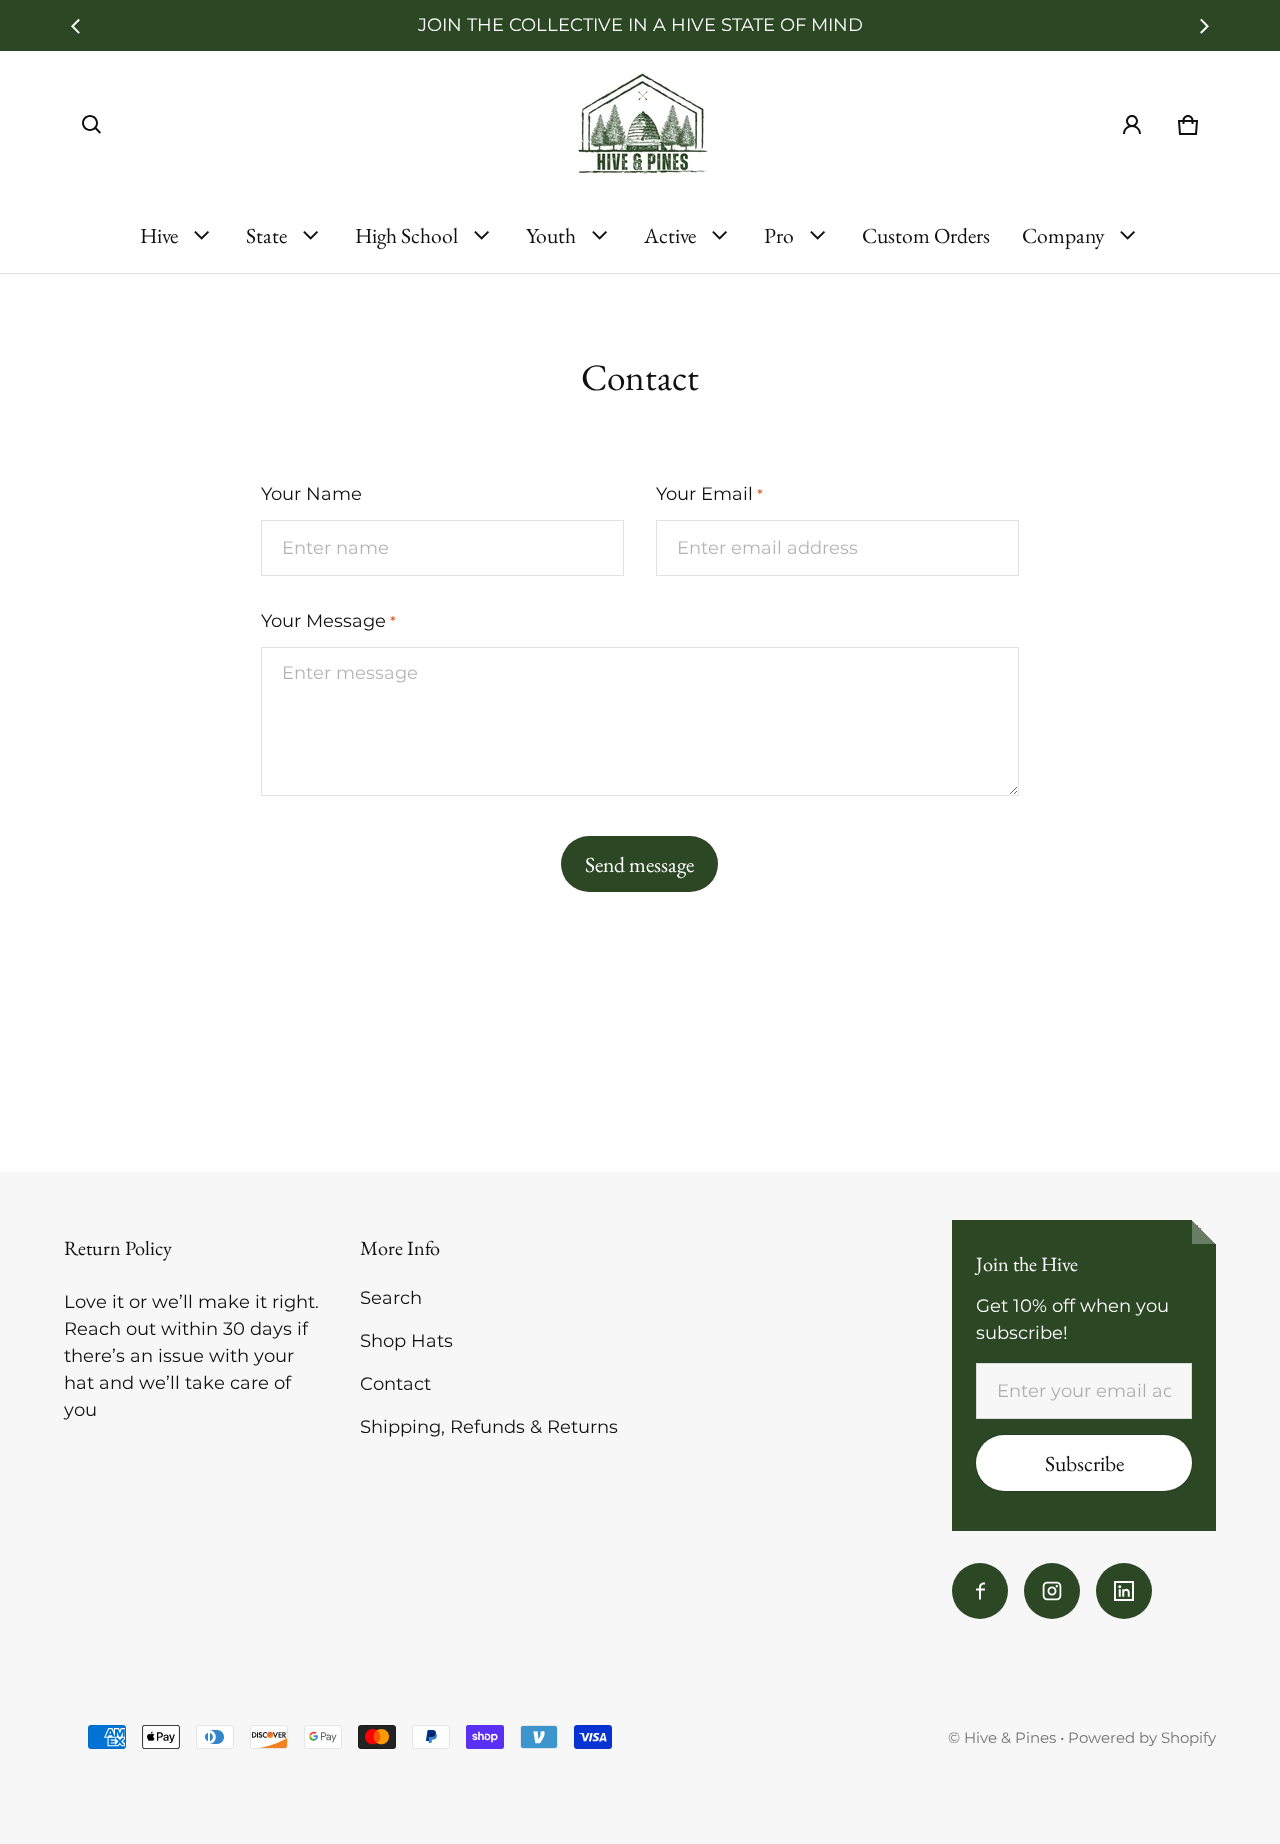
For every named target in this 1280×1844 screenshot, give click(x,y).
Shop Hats (406, 1341)
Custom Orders (926, 235)
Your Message (328, 621)
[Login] (1132, 125)
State (266, 235)
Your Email (709, 494)
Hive (159, 235)
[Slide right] (1204, 26)
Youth (551, 235)
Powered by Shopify (1142, 1737)
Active (670, 235)
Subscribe (1084, 1463)
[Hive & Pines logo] (640, 124)
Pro (779, 235)
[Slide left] (76, 26)
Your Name (311, 494)
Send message (639, 864)
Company (1063, 235)
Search (391, 1298)
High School (406, 235)
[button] (92, 125)
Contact (395, 1384)
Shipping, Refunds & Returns (489, 1427)
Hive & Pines (1010, 1737)
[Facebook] (980, 1591)
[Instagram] (1052, 1591)
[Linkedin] (1124, 1591)
